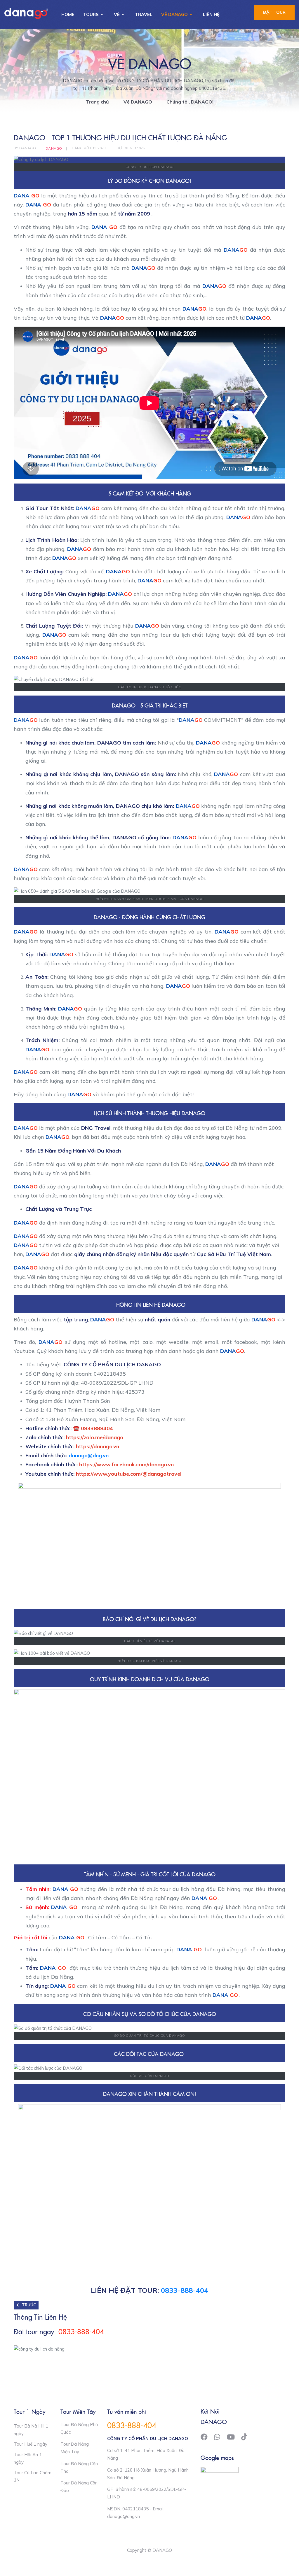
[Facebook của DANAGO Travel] (204, 2437)
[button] (94, 15)
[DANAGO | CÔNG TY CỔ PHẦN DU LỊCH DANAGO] (26, 13)
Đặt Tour (274, 12)
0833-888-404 (185, 2290)
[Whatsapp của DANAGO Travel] (217, 2437)
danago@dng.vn (89, 1455)
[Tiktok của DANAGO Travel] (244, 2437)
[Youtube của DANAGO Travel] (231, 2437)
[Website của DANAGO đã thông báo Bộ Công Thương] (220, 2474)
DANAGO (54, 148)
